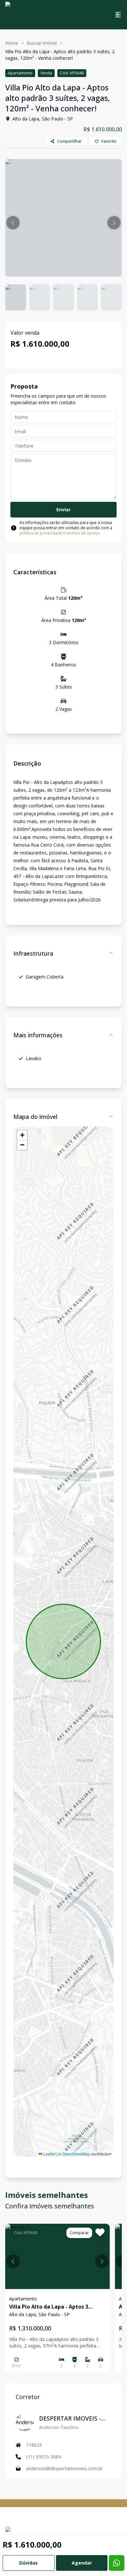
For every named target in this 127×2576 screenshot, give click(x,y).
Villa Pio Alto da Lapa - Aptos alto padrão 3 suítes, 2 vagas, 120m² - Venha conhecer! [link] (60, 55)
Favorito (109, 141)
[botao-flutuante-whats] (117, 2563)
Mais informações (38, 1035)
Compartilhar (69, 141)
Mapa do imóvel (35, 1117)
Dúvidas (28, 2563)
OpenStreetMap (76, 2154)
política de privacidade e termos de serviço (60, 533)
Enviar (63, 509)
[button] (13, 223)
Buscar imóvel (42, 43)
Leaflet (49, 2154)
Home (12, 43)
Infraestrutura (33, 953)
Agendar (82, 2563)
